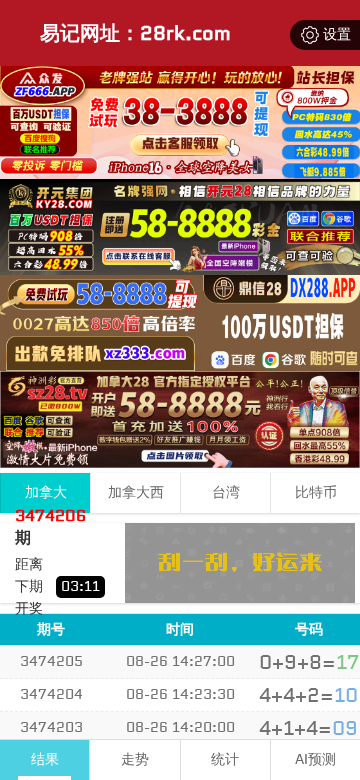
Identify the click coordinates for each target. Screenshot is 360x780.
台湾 (226, 492)
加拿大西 (136, 492)
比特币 (316, 492)
